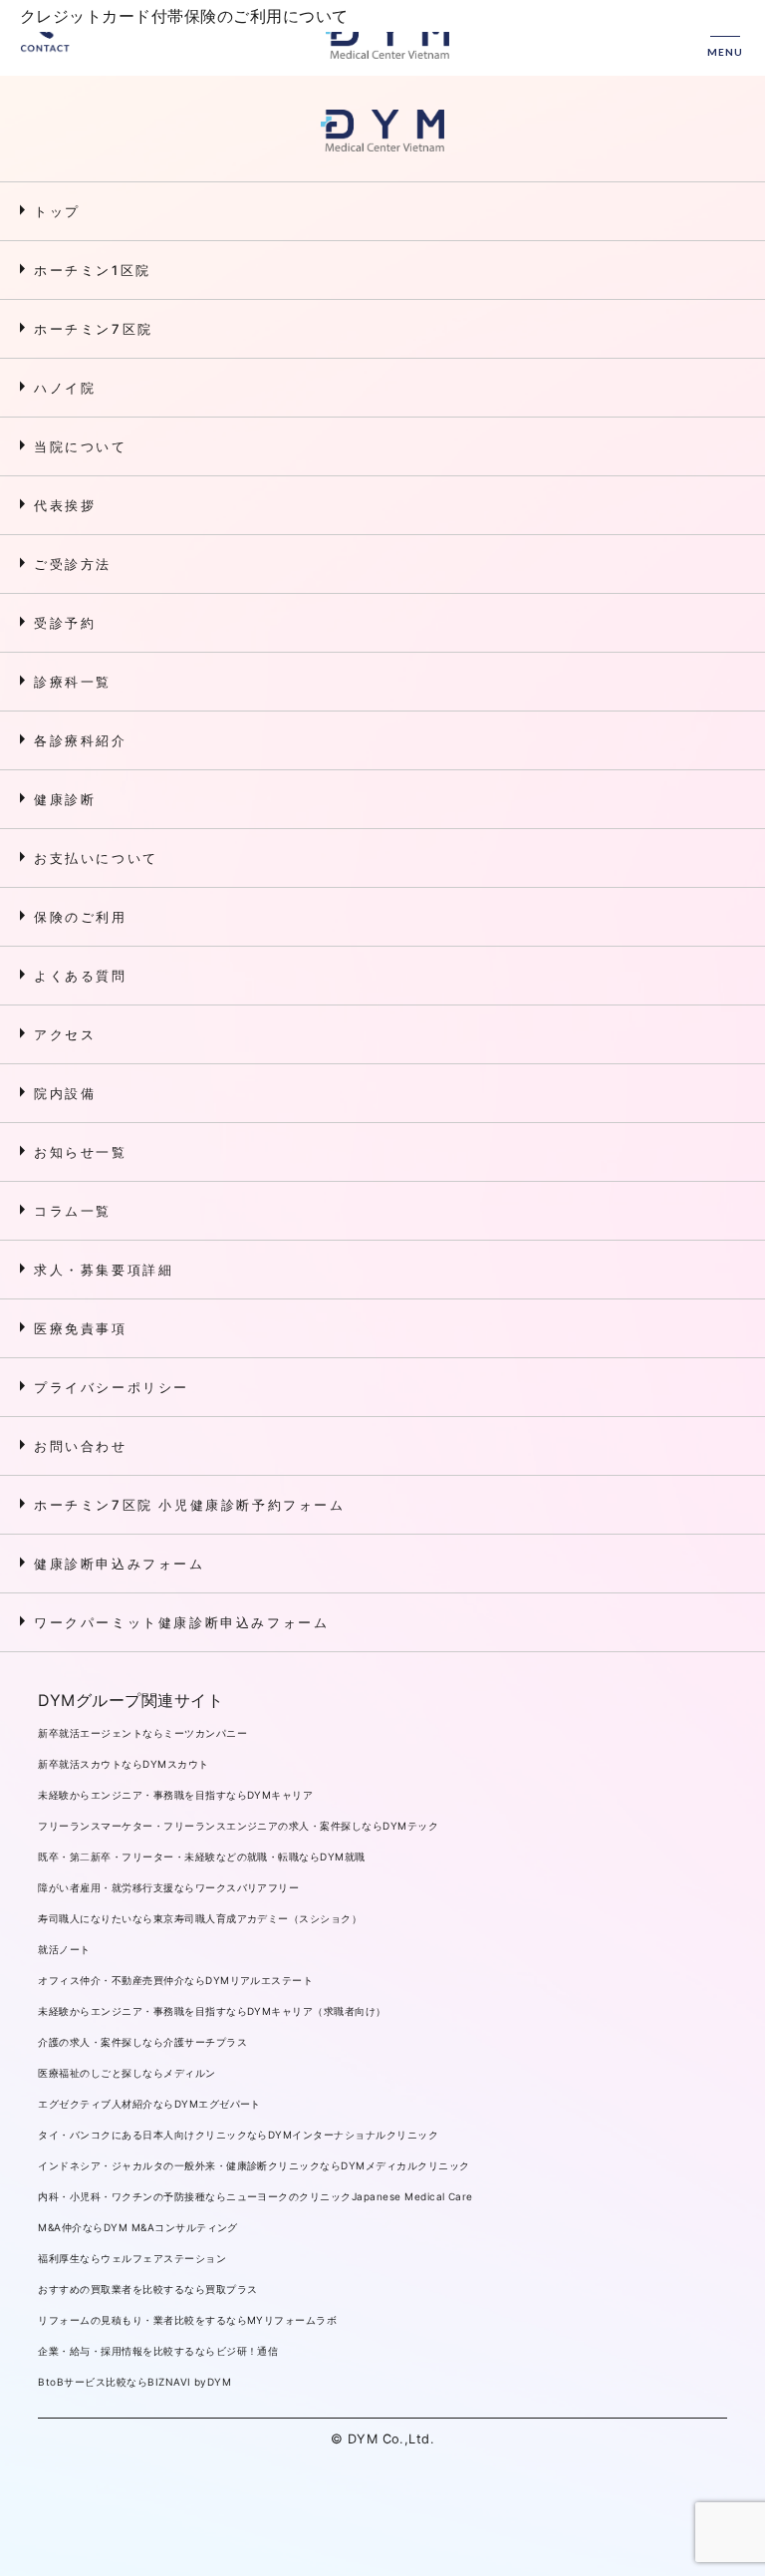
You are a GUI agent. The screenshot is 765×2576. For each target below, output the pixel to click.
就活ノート (64, 1949)
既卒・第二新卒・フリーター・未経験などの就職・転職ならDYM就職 (201, 1857)
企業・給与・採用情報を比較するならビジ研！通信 (158, 2351)
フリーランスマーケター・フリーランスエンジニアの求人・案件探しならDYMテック (238, 1826)
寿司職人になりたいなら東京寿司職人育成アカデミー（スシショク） (200, 1918)
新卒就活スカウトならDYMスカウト (123, 1764)
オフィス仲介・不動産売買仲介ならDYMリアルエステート (175, 1980)
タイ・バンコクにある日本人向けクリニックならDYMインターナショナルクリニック (238, 2135)
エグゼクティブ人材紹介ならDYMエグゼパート (149, 2104)
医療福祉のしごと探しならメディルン (127, 2073)
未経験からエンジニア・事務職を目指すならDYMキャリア (175, 1795)
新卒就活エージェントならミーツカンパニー (142, 1733)
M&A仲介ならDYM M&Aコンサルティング (138, 2227)
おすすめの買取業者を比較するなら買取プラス (147, 2289)
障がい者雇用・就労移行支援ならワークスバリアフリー (168, 1887)
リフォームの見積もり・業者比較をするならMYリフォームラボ (187, 2320)
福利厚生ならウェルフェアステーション (132, 2258)
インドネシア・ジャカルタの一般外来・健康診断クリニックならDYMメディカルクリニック (254, 2165)
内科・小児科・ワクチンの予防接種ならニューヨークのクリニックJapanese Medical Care (255, 2196)
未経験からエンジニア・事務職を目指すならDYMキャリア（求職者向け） (212, 2011)
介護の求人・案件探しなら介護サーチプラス (142, 2042)
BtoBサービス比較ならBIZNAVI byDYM (134, 2382)
